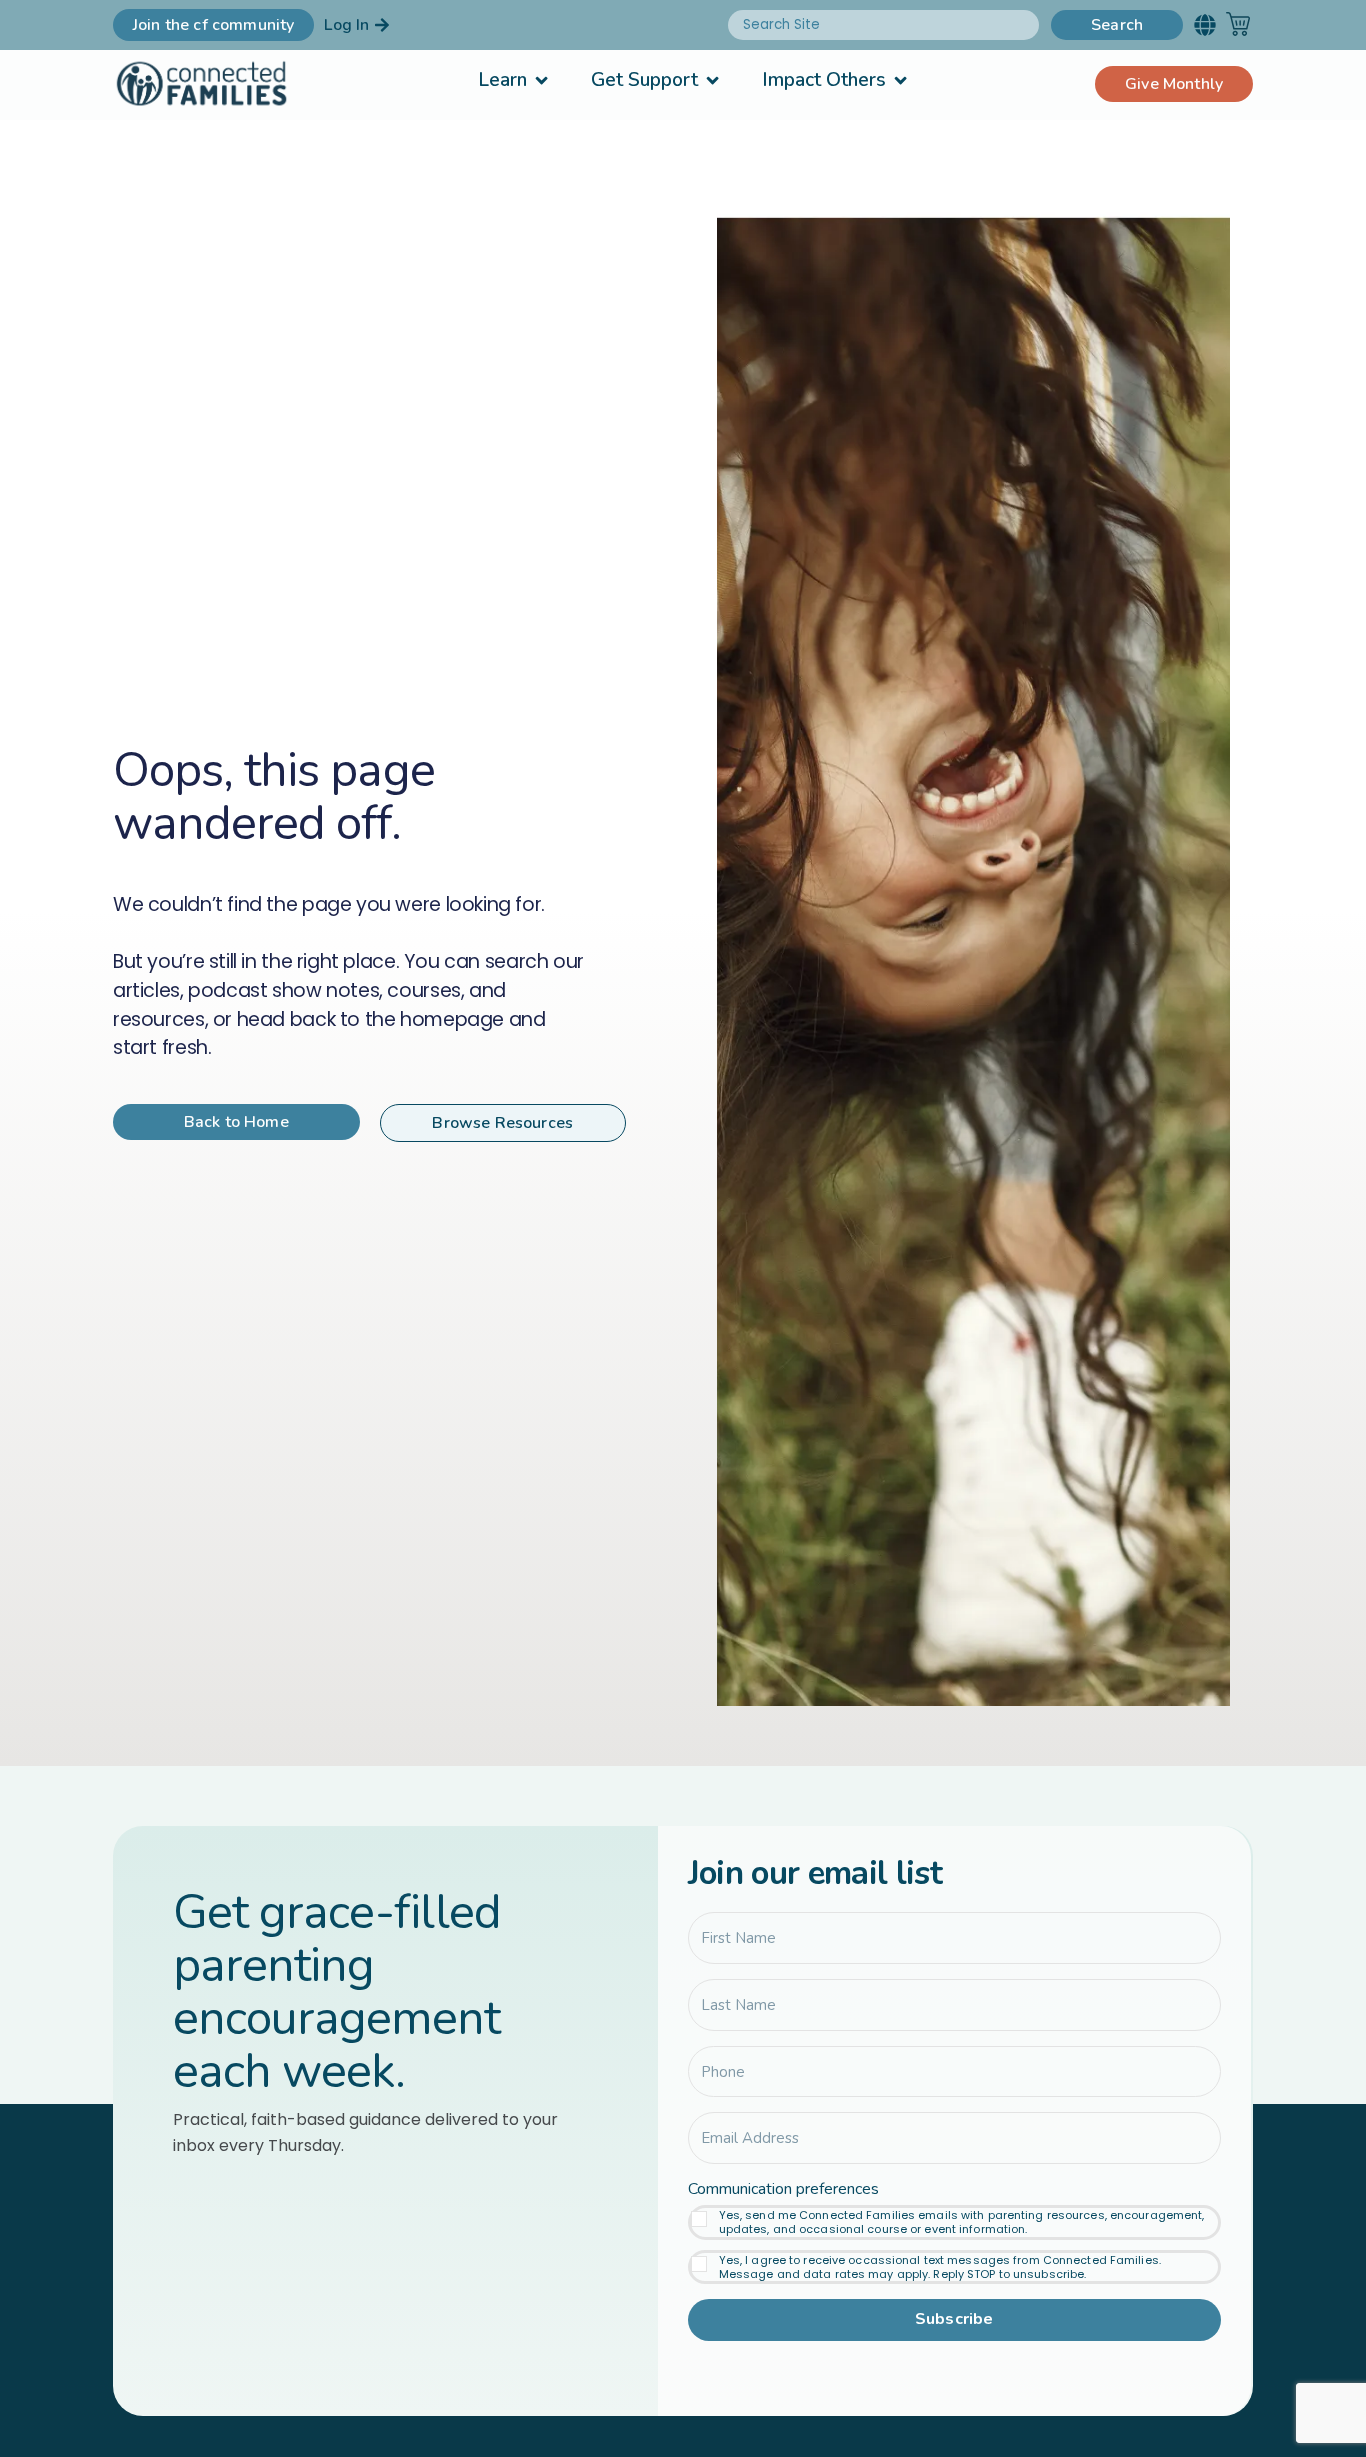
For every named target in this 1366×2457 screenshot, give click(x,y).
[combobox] (883, 25)
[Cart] (1238, 24)
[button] (1204, 24)
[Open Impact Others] (900, 80)
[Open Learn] (541, 80)
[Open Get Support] (712, 80)
